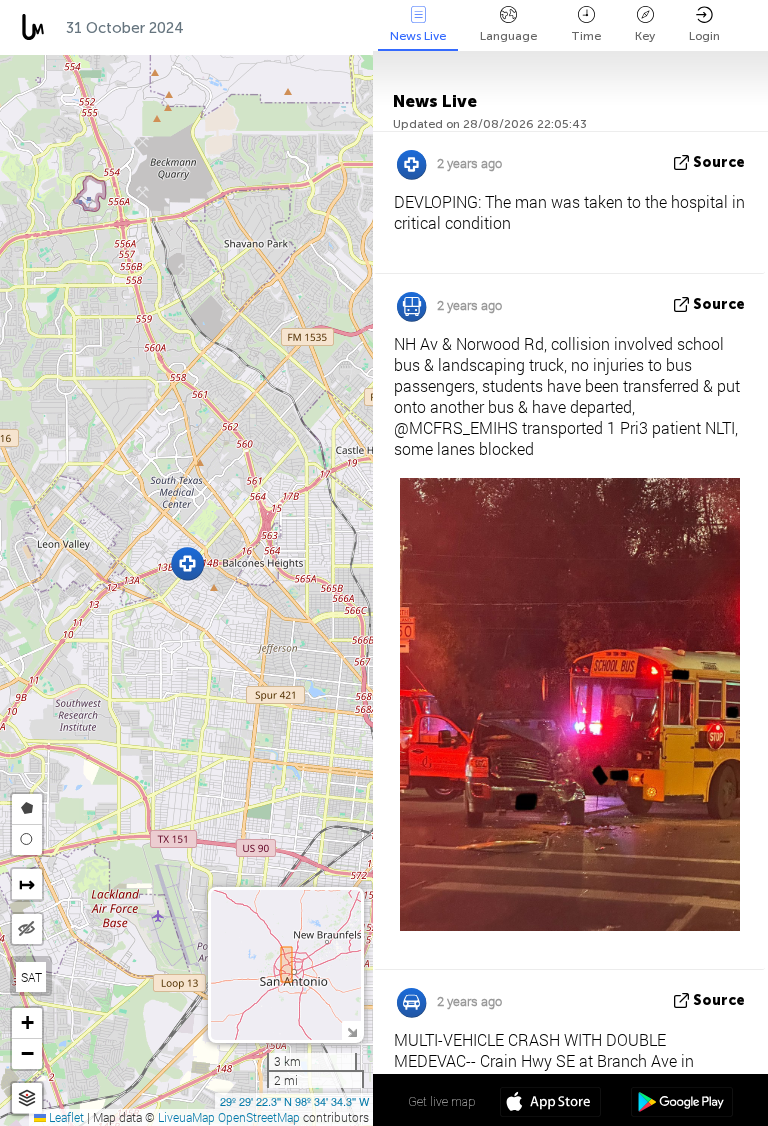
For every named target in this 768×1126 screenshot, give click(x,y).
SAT (31, 977)
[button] (187, 563)
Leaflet (65, 1117)
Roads (227, 28)
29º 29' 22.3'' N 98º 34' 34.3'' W (294, 1101)
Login (704, 36)
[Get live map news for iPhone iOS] (550, 1104)
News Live (418, 36)
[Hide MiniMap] (351, 1030)
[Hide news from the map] (27, 929)
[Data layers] (27, 1098)
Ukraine (310, 28)
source (719, 162)
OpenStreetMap (259, 1117)
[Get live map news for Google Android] (681, 1104)
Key (645, 36)
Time (586, 36)
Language (508, 36)
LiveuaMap (186, 1117)
